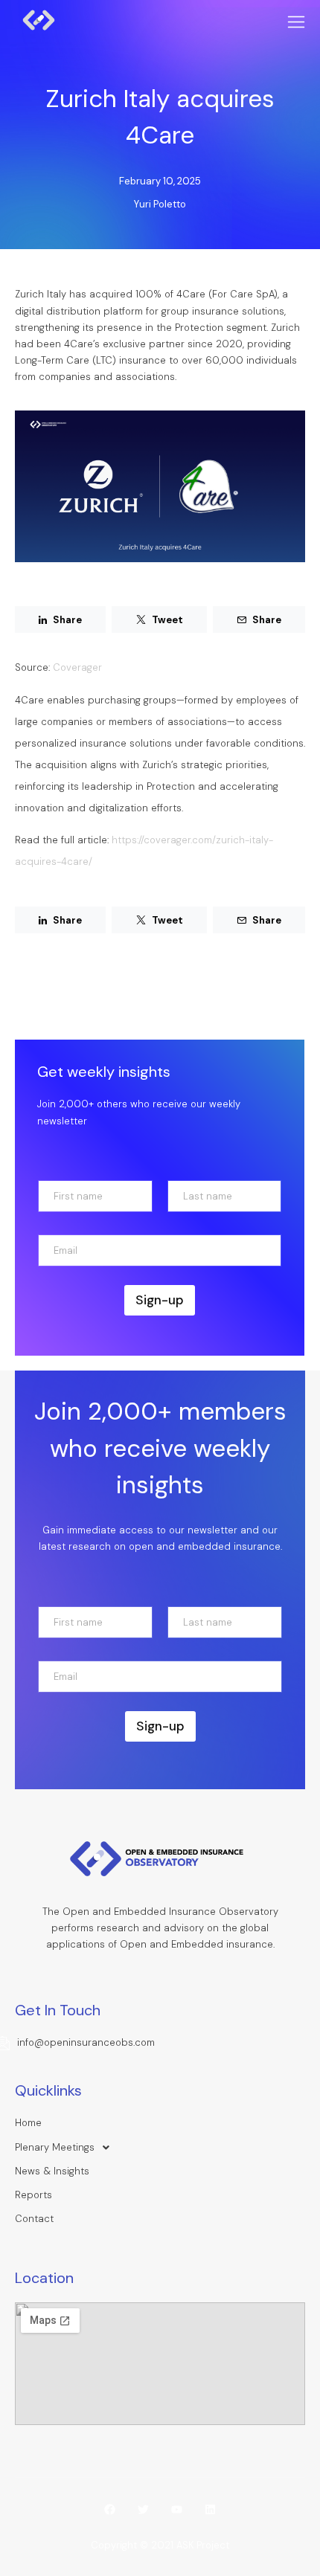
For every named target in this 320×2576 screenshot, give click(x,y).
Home (28, 2123)
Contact (34, 2219)
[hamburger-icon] (296, 23)
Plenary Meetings (55, 2147)
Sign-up (160, 1300)
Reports (33, 2195)
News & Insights (52, 2171)
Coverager (77, 667)
